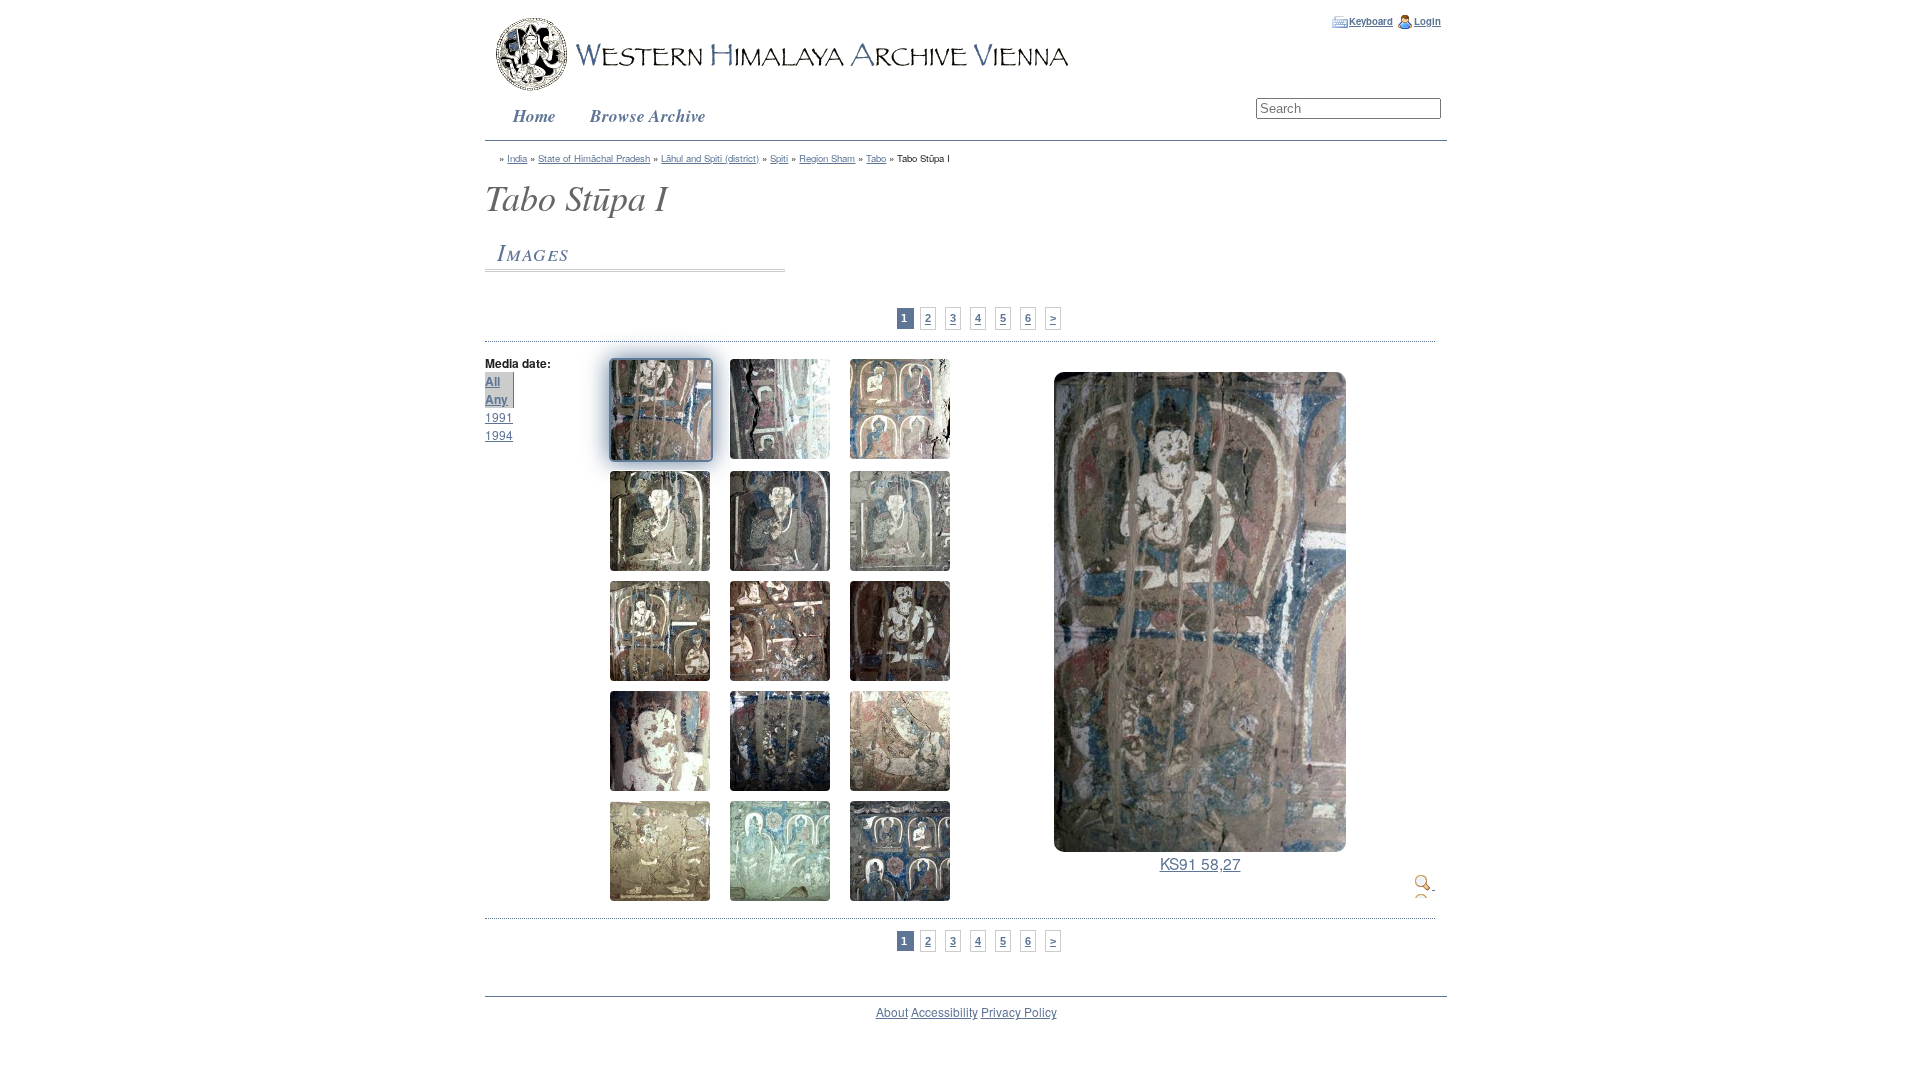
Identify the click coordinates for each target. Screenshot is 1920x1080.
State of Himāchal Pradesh (594, 158)
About (892, 1011)
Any (496, 399)
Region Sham (827, 158)
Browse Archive (648, 115)
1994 (499, 434)
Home (534, 115)
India (517, 158)
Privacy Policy (1019, 1011)
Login (1427, 21)
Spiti (779, 158)
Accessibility (944, 1011)
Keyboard (1371, 21)
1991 (499, 416)
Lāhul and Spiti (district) (710, 158)
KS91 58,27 (1200, 863)
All (492, 381)
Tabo (876, 158)
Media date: (518, 363)
